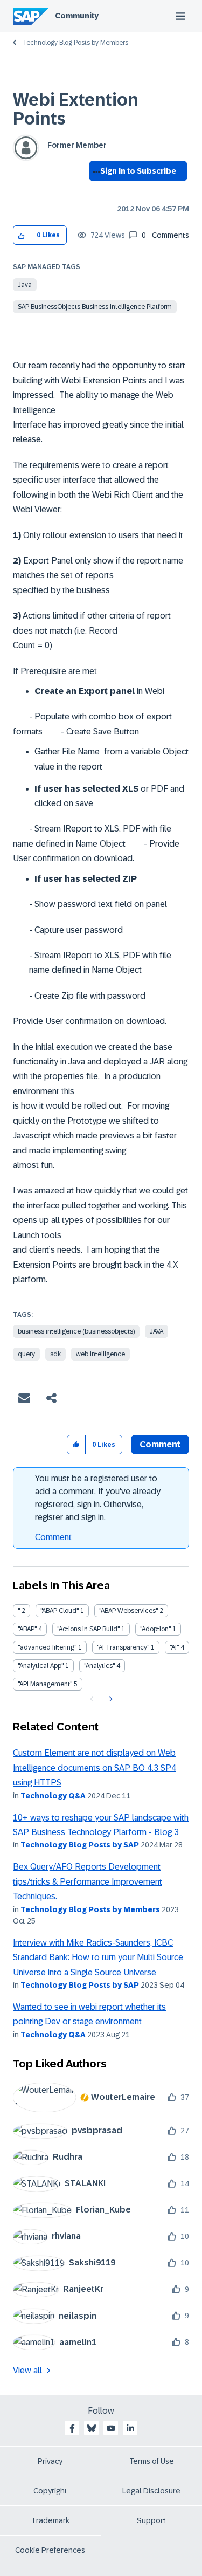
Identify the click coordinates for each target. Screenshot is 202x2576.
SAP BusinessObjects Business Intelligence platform (95, 307)
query (26, 1354)
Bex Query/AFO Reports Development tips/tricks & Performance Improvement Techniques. (88, 1881)
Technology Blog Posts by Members (75, 43)
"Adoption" (155, 1629)
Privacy (50, 2461)
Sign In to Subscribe (138, 171)
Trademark (50, 2520)
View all (27, 2370)
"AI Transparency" (123, 1647)
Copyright (50, 2491)
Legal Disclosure (151, 2491)
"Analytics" (99, 1666)
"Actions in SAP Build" (88, 1629)
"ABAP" (27, 1629)
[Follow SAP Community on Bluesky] (92, 2428)
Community (77, 16)
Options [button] (95, 190)
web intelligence (100, 1354)
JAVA (156, 1331)
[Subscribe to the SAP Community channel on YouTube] (111, 2428)
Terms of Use (152, 2461)
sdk (55, 1354)
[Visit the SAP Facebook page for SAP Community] (72, 2428)
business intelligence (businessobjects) (76, 1331)
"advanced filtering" (47, 1647)
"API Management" (45, 1684)
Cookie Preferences (50, 2550)
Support (151, 2520)
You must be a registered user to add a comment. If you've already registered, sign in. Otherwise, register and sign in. (98, 1498)
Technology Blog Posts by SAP (80, 1845)
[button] (22, 235)
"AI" (174, 1647)
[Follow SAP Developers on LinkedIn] (130, 2428)
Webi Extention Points (76, 109)
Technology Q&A (53, 1796)
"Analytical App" (41, 1666)
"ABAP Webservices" (128, 1611)
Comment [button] (160, 1444)
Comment (53, 1537)
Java (25, 285)
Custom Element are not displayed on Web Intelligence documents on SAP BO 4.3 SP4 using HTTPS (95, 1768)
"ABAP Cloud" (60, 1611)
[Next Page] (110, 1699)
